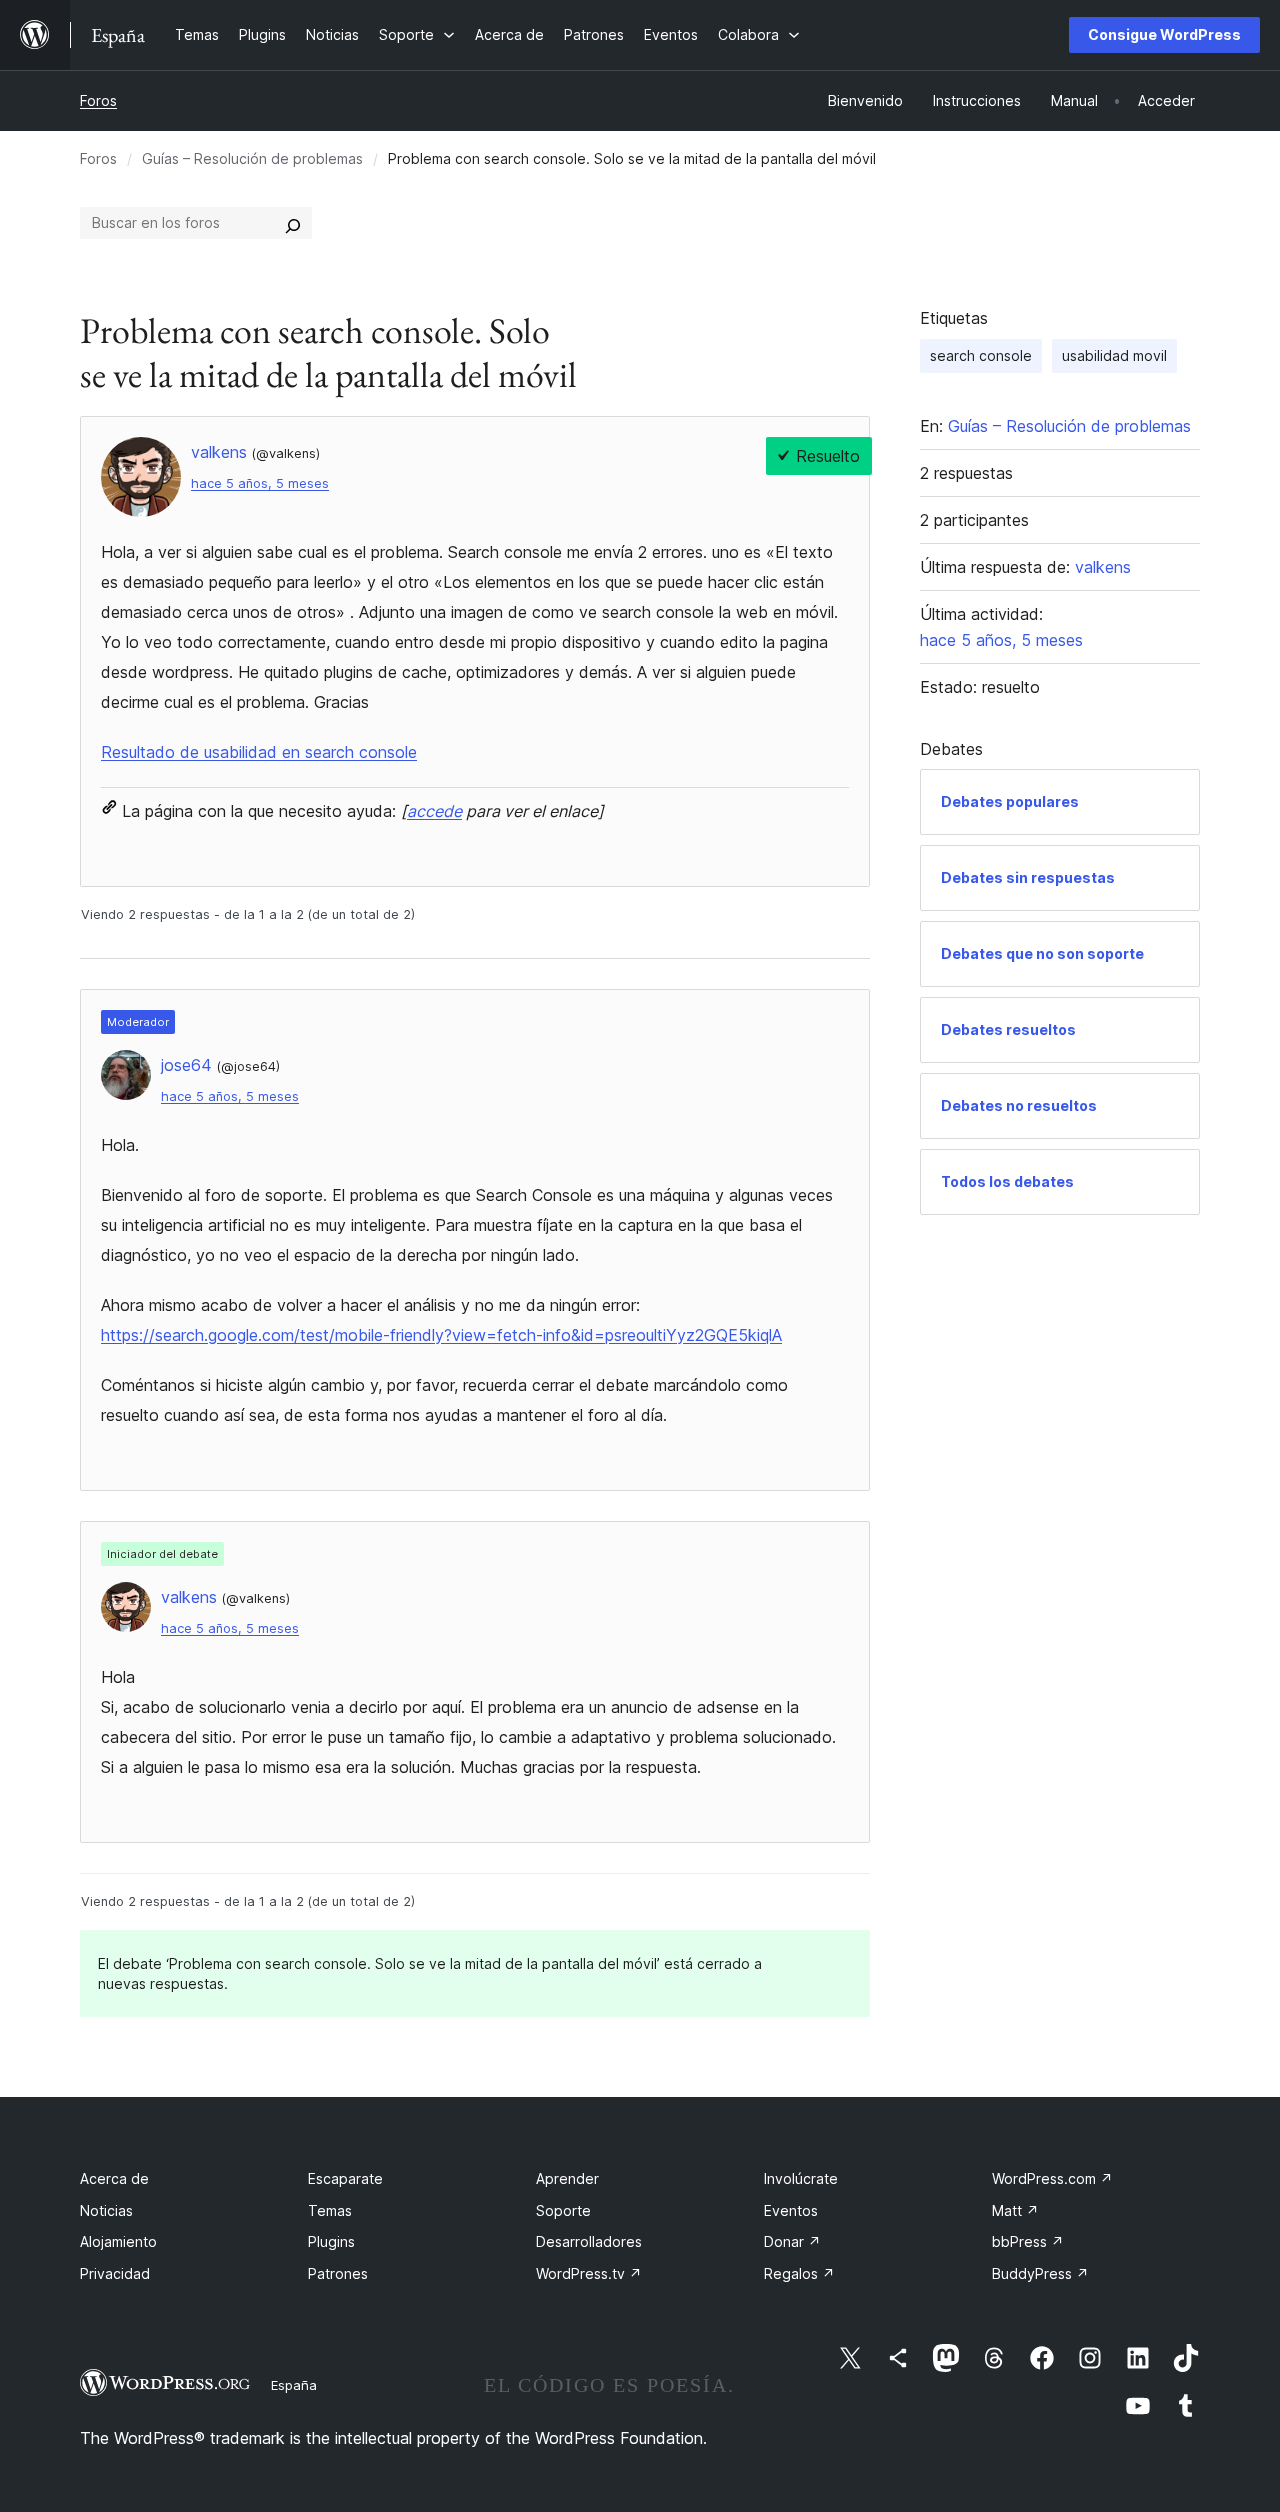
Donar (792, 2241)
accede (434, 811)
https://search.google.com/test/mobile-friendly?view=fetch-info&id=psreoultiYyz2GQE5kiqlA (441, 1335)
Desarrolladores (589, 2241)
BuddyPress (1040, 2273)
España (294, 2385)
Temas (330, 2210)
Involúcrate (801, 2178)
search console (981, 355)
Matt (1015, 2210)
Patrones (338, 2273)
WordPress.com (1052, 2178)
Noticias (106, 2210)
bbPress (1028, 2241)
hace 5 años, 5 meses (260, 483)
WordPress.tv (589, 2273)
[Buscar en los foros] (293, 223)
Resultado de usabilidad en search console (259, 752)
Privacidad (115, 2273)
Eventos (791, 2210)
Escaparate (345, 2178)
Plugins (331, 2241)
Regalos (799, 2273)
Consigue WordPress (1164, 34)
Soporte (563, 2210)
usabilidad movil (1114, 355)
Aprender (567, 2178)
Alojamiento (118, 2241)
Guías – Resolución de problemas (252, 158)
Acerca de (114, 2178)
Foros (98, 100)
